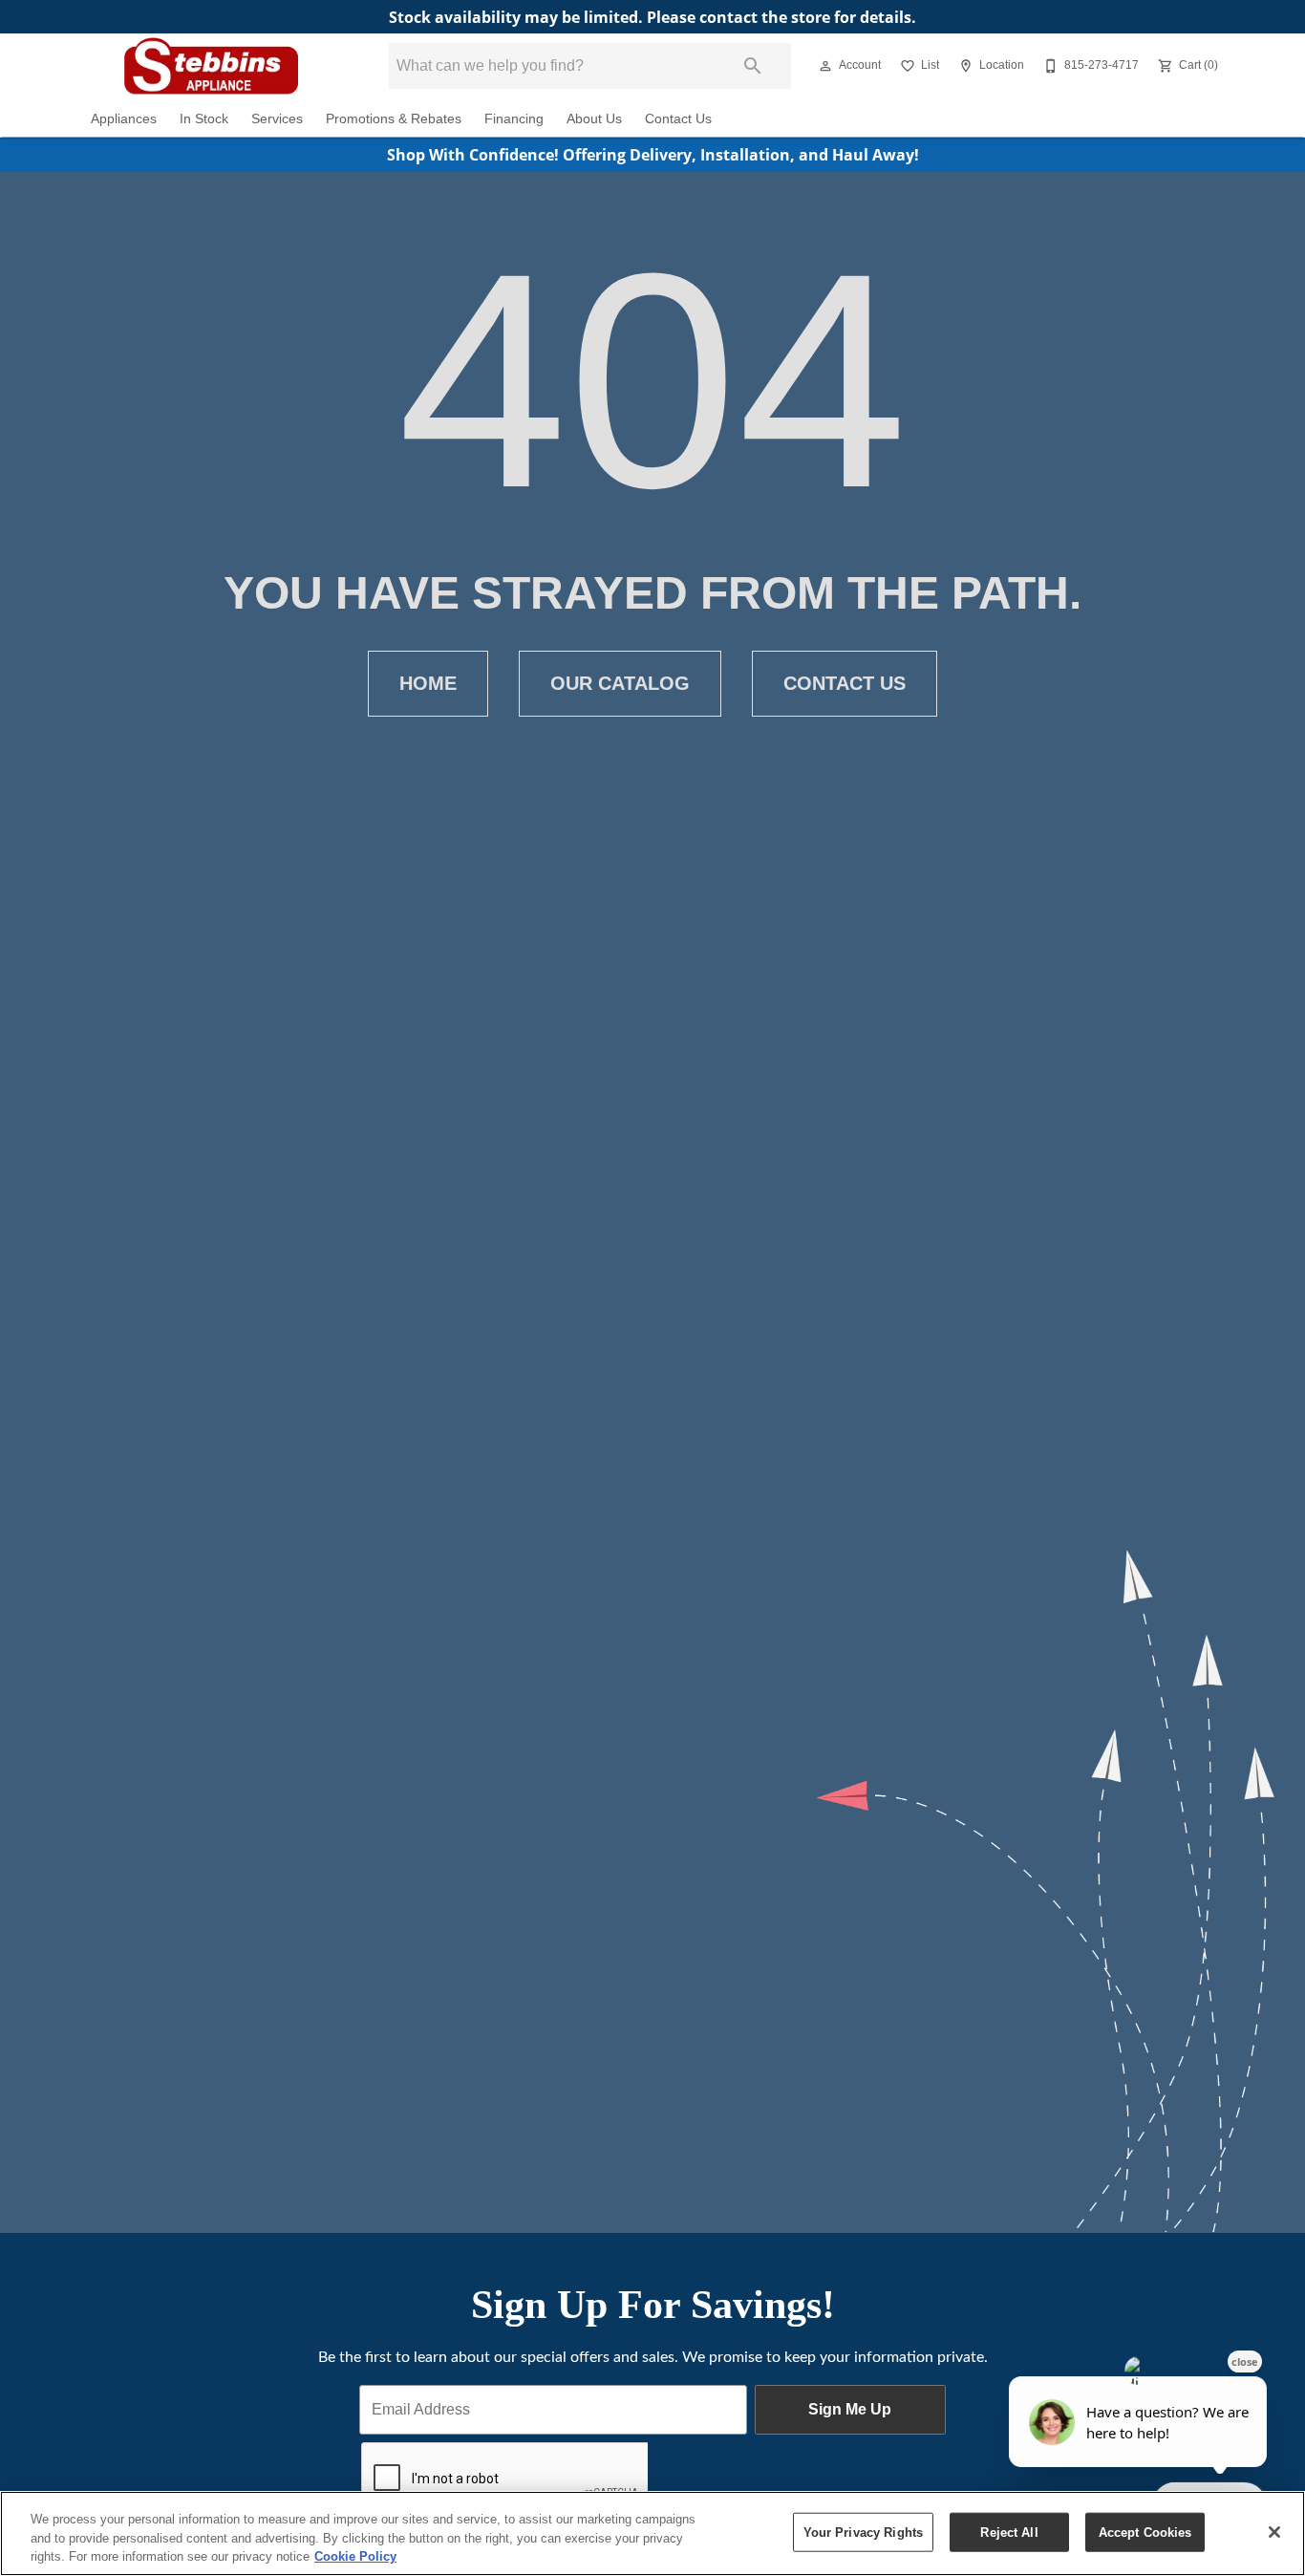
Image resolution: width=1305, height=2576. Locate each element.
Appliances (124, 119)
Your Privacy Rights (863, 2532)
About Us (594, 119)
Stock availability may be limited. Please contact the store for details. (652, 17)
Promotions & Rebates (394, 119)
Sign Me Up (850, 2409)
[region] (652, 2533)
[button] (825, 66)
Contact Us (678, 119)
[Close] (1274, 2532)
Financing (514, 119)
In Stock (204, 119)
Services (277, 119)
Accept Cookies (1145, 2532)
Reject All (1009, 2532)
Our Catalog (620, 683)
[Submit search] (753, 66)
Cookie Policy (355, 2556)
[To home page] (212, 66)
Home (428, 683)
